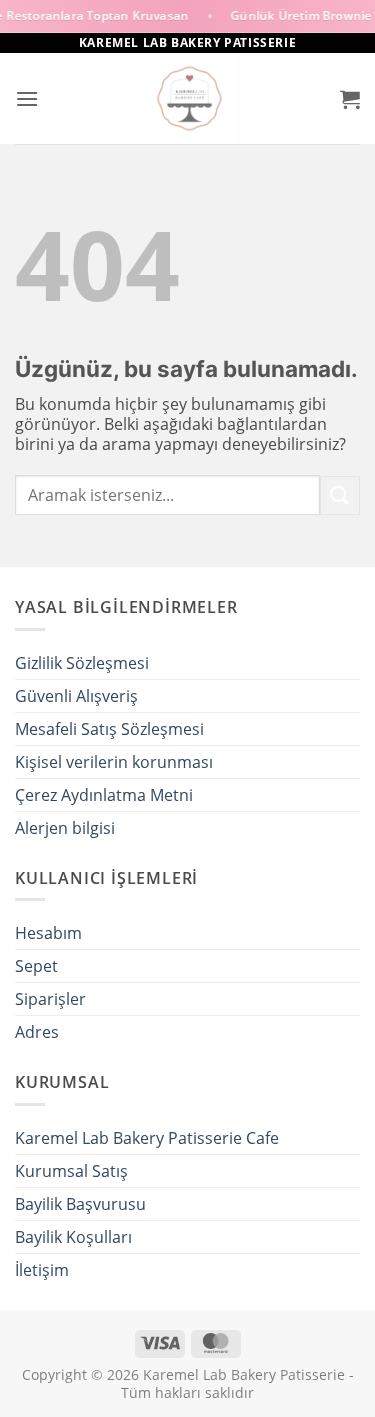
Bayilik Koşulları (73, 1237)
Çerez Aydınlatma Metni (104, 795)
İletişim (42, 1270)
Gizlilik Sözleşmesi (82, 663)
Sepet (36, 966)
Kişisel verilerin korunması (114, 762)
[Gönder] (340, 495)
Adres (37, 1032)
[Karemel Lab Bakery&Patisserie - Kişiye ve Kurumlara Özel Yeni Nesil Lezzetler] (189, 98)
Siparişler (50, 999)
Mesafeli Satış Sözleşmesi (109, 729)
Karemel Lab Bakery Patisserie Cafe (147, 1138)
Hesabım (48, 933)
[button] (27, 98)
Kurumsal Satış (71, 1171)
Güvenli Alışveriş (76, 696)
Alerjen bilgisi (65, 828)
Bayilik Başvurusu (80, 1204)
